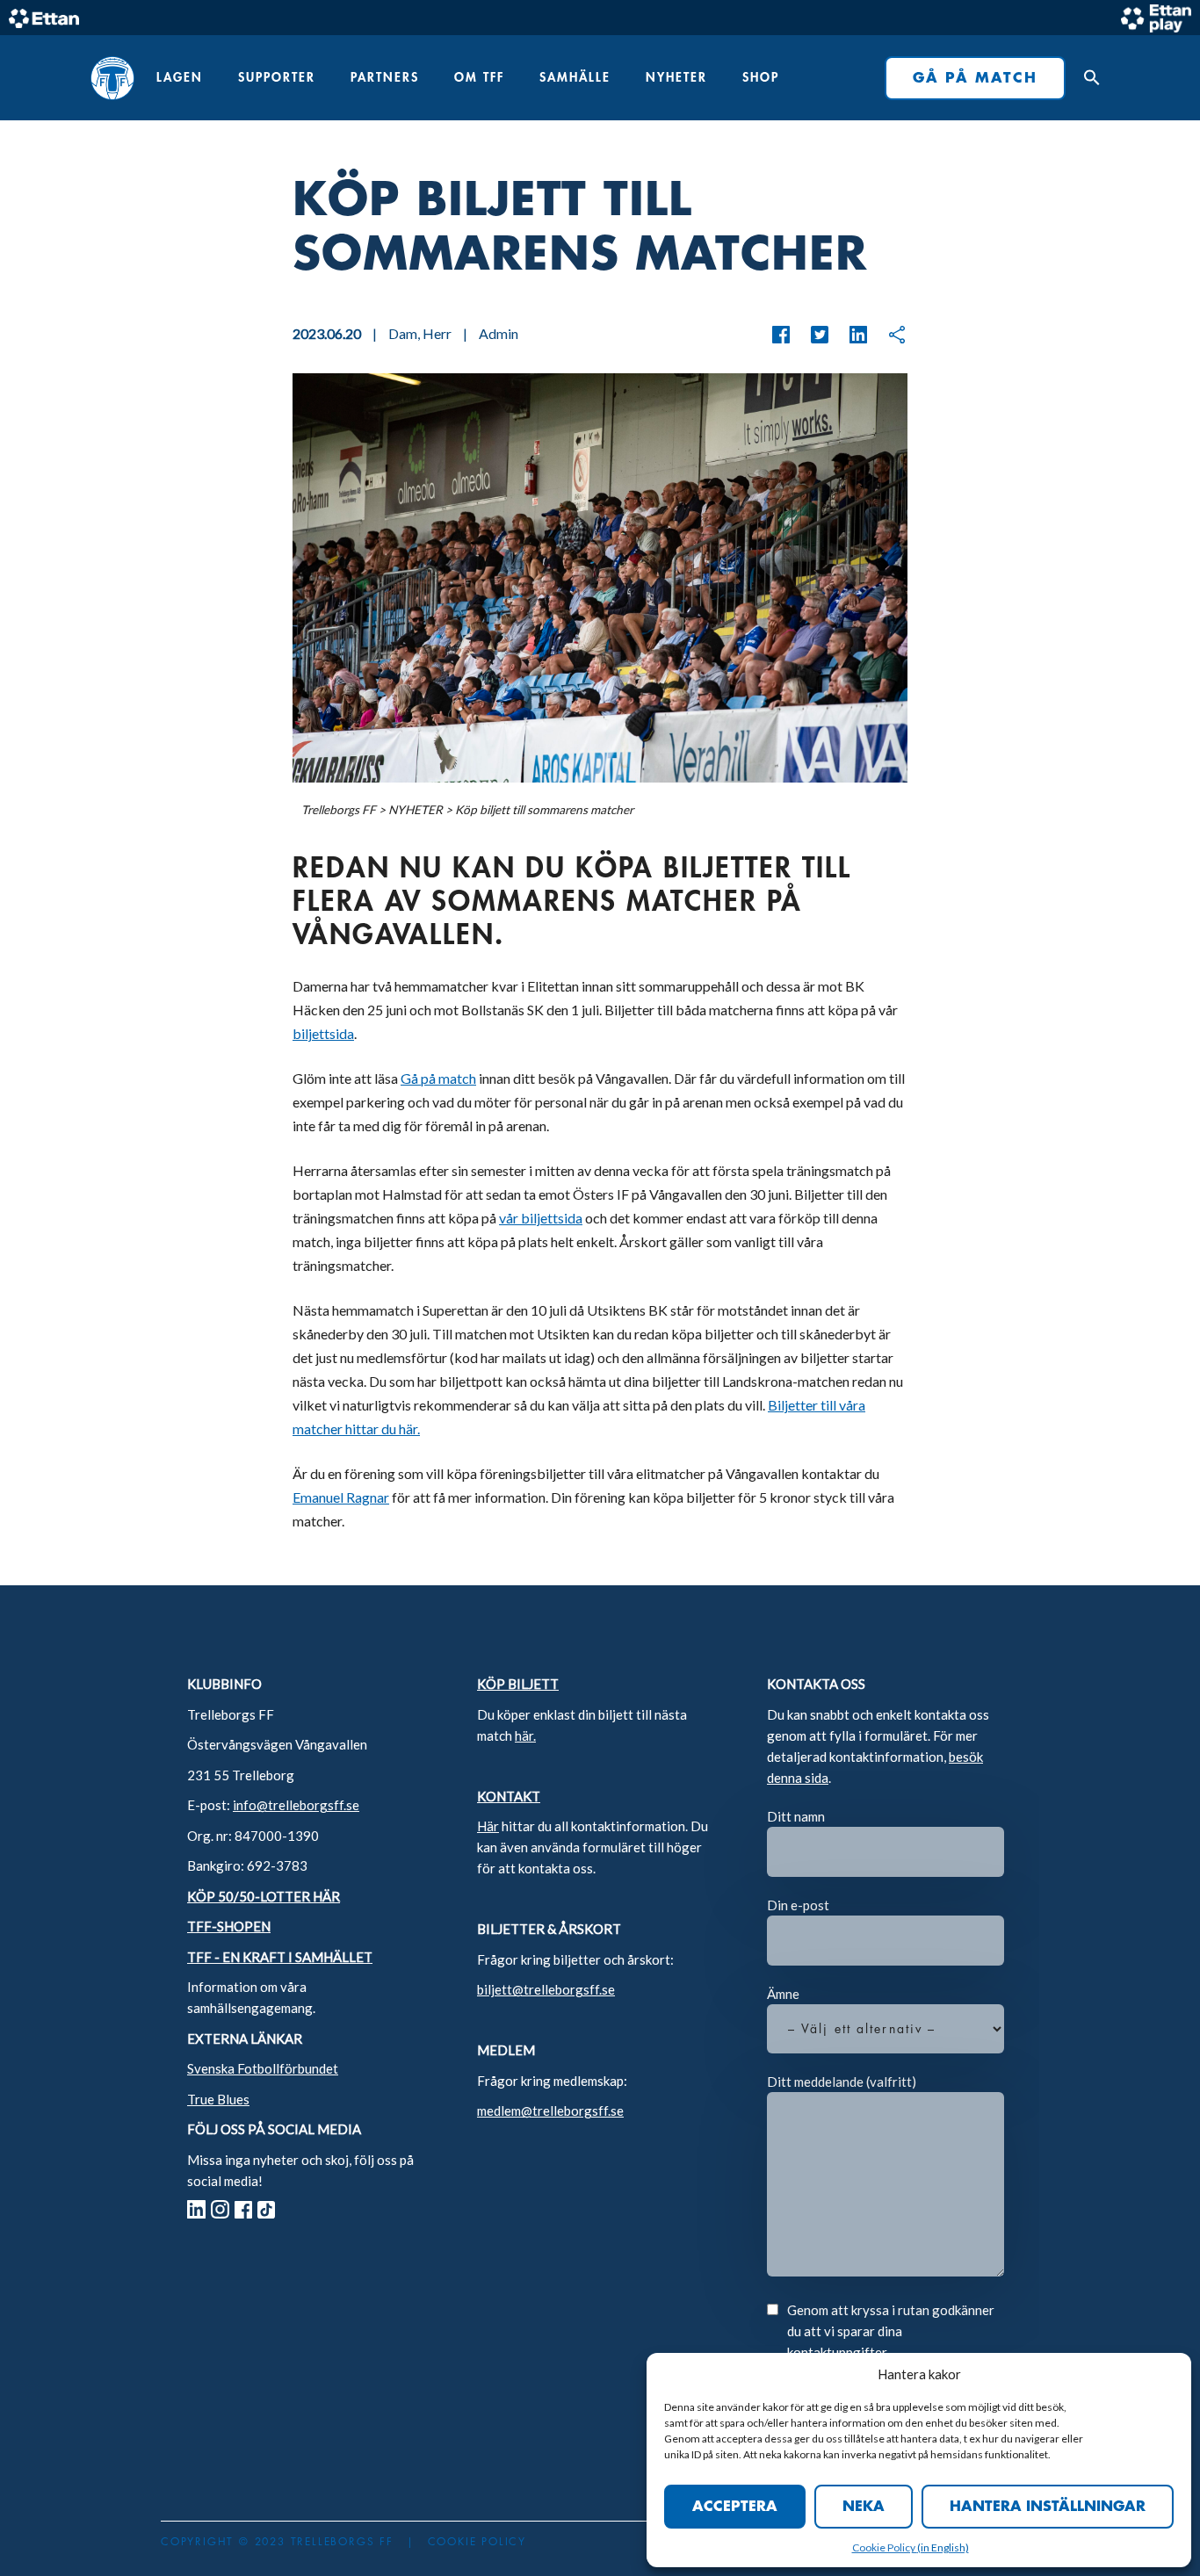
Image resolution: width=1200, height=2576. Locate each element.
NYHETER (676, 77)
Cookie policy (477, 2542)
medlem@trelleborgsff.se (550, 2111)
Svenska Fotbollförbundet (263, 2068)
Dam (403, 333)
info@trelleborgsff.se (296, 1805)
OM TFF (479, 77)
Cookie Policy (885, 2547)
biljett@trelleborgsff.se (546, 1989)
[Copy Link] (888, 335)
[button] (1088, 78)
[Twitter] (811, 335)
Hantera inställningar (1048, 2507)
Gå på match (438, 1078)
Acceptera (735, 2507)
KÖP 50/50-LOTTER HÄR (264, 1896)
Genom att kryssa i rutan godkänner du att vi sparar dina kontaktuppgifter (891, 2331)
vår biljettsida (541, 1218)
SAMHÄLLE (575, 77)
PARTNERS (385, 77)
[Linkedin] (849, 335)
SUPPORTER (277, 77)
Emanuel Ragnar (341, 1497)
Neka (864, 2507)
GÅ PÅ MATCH (975, 78)
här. (525, 1735)
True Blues (218, 2099)
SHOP (761, 77)
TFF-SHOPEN (229, 1926)
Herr (437, 333)
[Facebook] (781, 335)
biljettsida (323, 1033)
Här (488, 1826)
